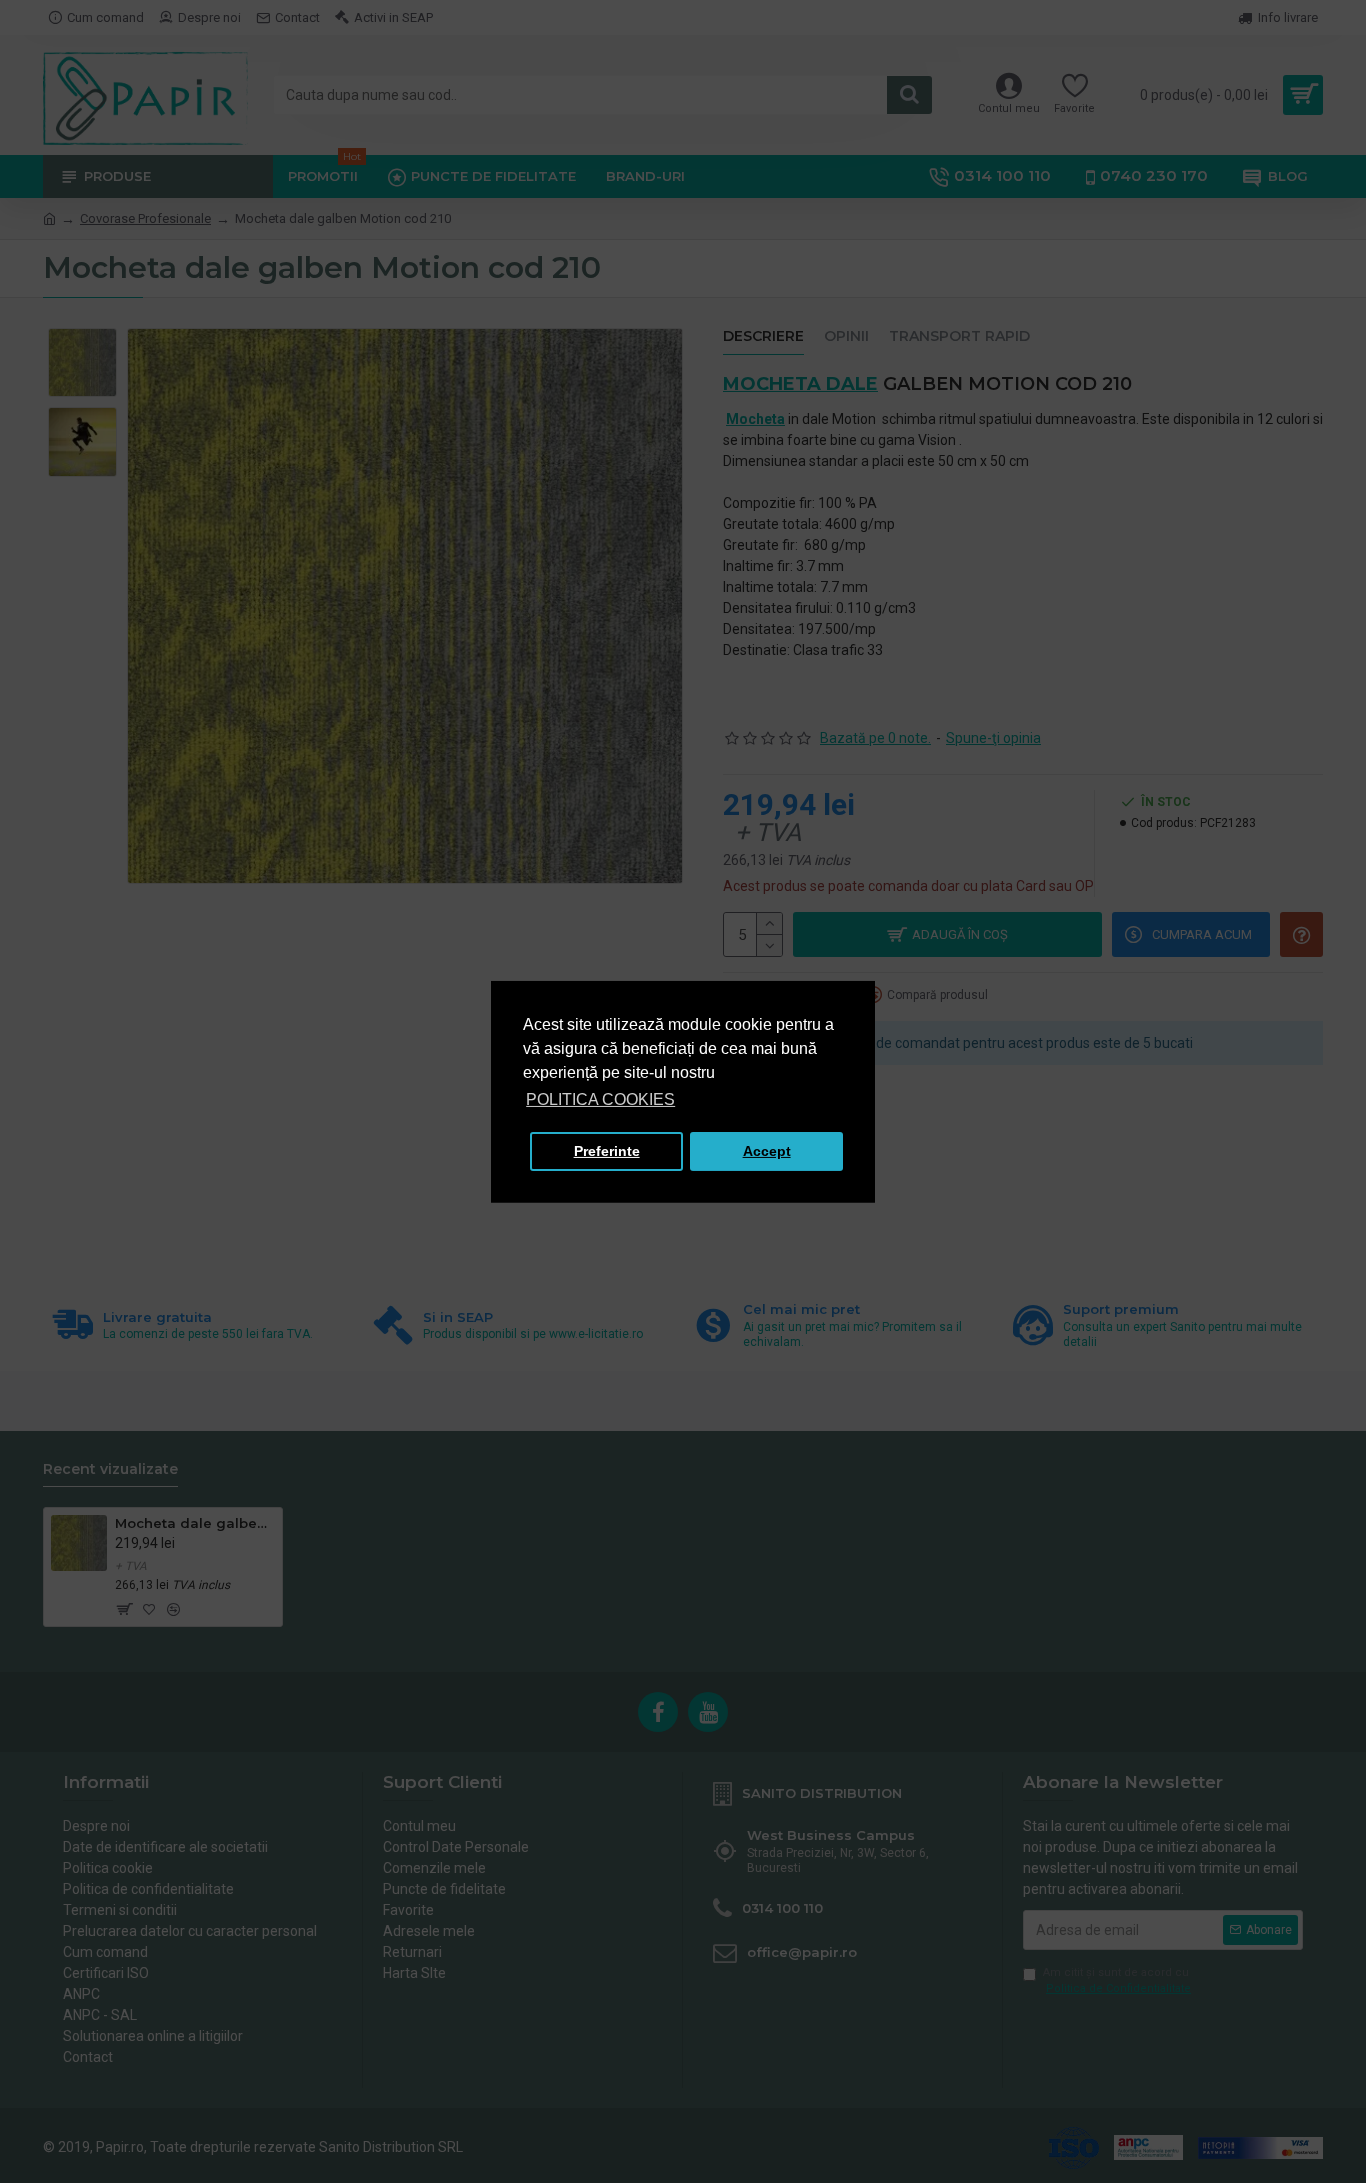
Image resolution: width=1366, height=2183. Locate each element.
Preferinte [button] (607, 1151)
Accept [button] (767, 1151)
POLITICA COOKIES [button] (600, 1099)
